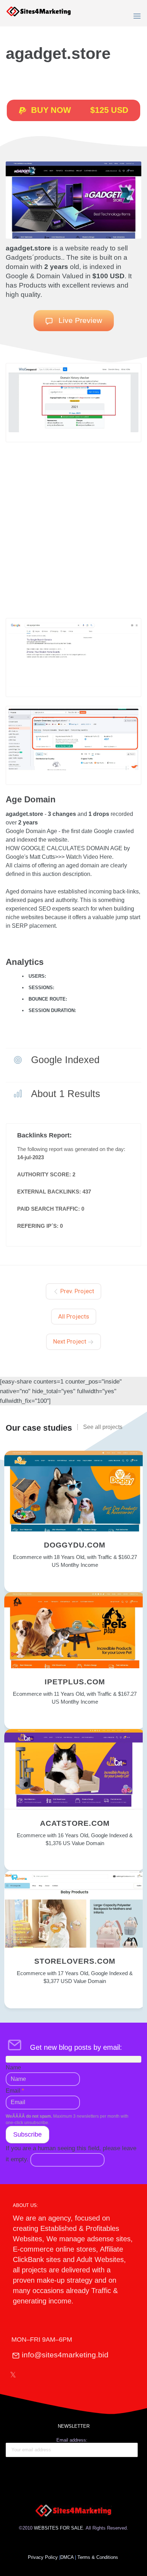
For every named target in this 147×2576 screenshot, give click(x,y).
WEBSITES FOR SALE (59, 2528)
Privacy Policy (43, 2557)
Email (15, 2091)
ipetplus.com (75, 1682)
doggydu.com (75, 1545)
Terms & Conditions (98, 2557)
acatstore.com (75, 1823)
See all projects (103, 1427)
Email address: (72, 2440)
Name (13, 2067)
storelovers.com (75, 1961)
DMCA (67, 2557)
